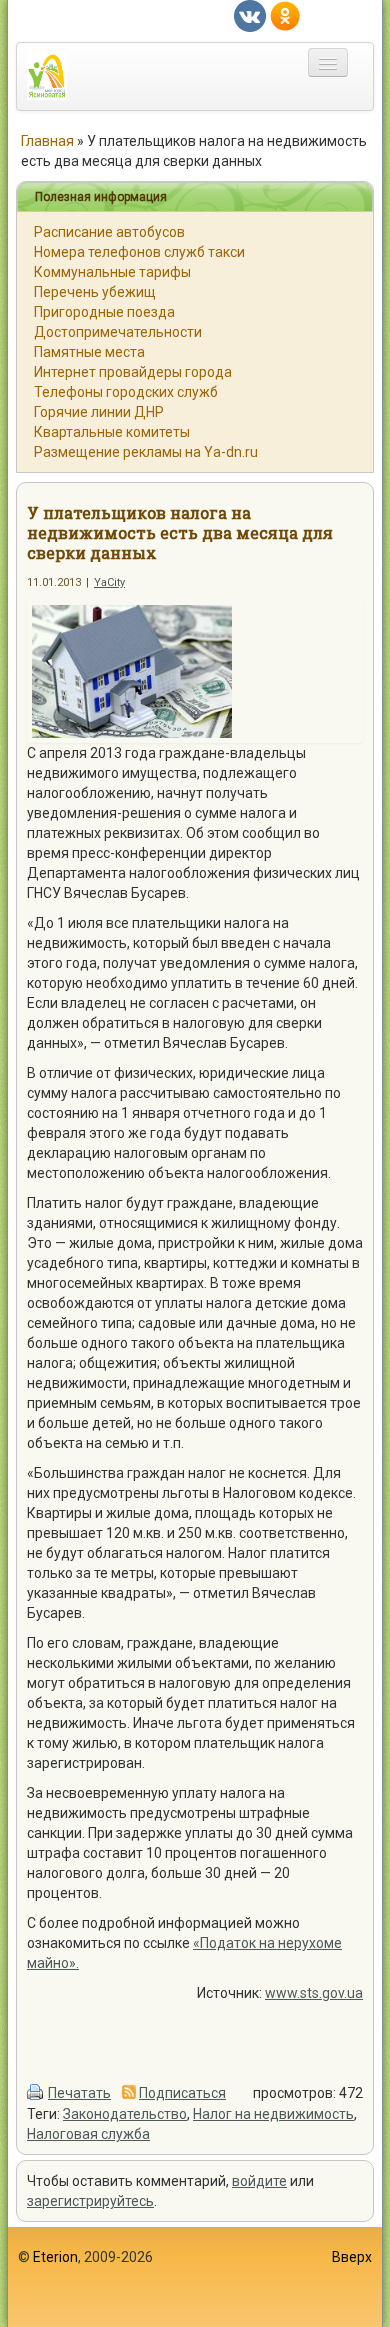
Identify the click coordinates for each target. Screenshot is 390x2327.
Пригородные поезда (104, 312)
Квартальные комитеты (112, 432)
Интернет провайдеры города (133, 372)
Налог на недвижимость (273, 2114)
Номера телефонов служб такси (139, 252)
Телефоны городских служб (126, 392)
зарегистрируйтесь (90, 2201)
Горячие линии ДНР (99, 412)
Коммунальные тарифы (112, 272)
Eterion (55, 2257)
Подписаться (182, 2093)
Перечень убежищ (95, 292)
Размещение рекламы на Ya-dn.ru (146, 452)
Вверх (352, 2257)
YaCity (109, 582)
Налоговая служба (88, 2134)
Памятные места (89, 352)
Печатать (79, 2093)
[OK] (285, 15)
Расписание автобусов (109, 232)
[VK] (250, 15)
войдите (259, 2181)
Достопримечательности (118, 332)
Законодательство (125, 2114)
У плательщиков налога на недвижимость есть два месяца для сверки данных (180, 532)
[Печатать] (36, 2093)
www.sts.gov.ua (314, 1993)
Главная (47, 141)
